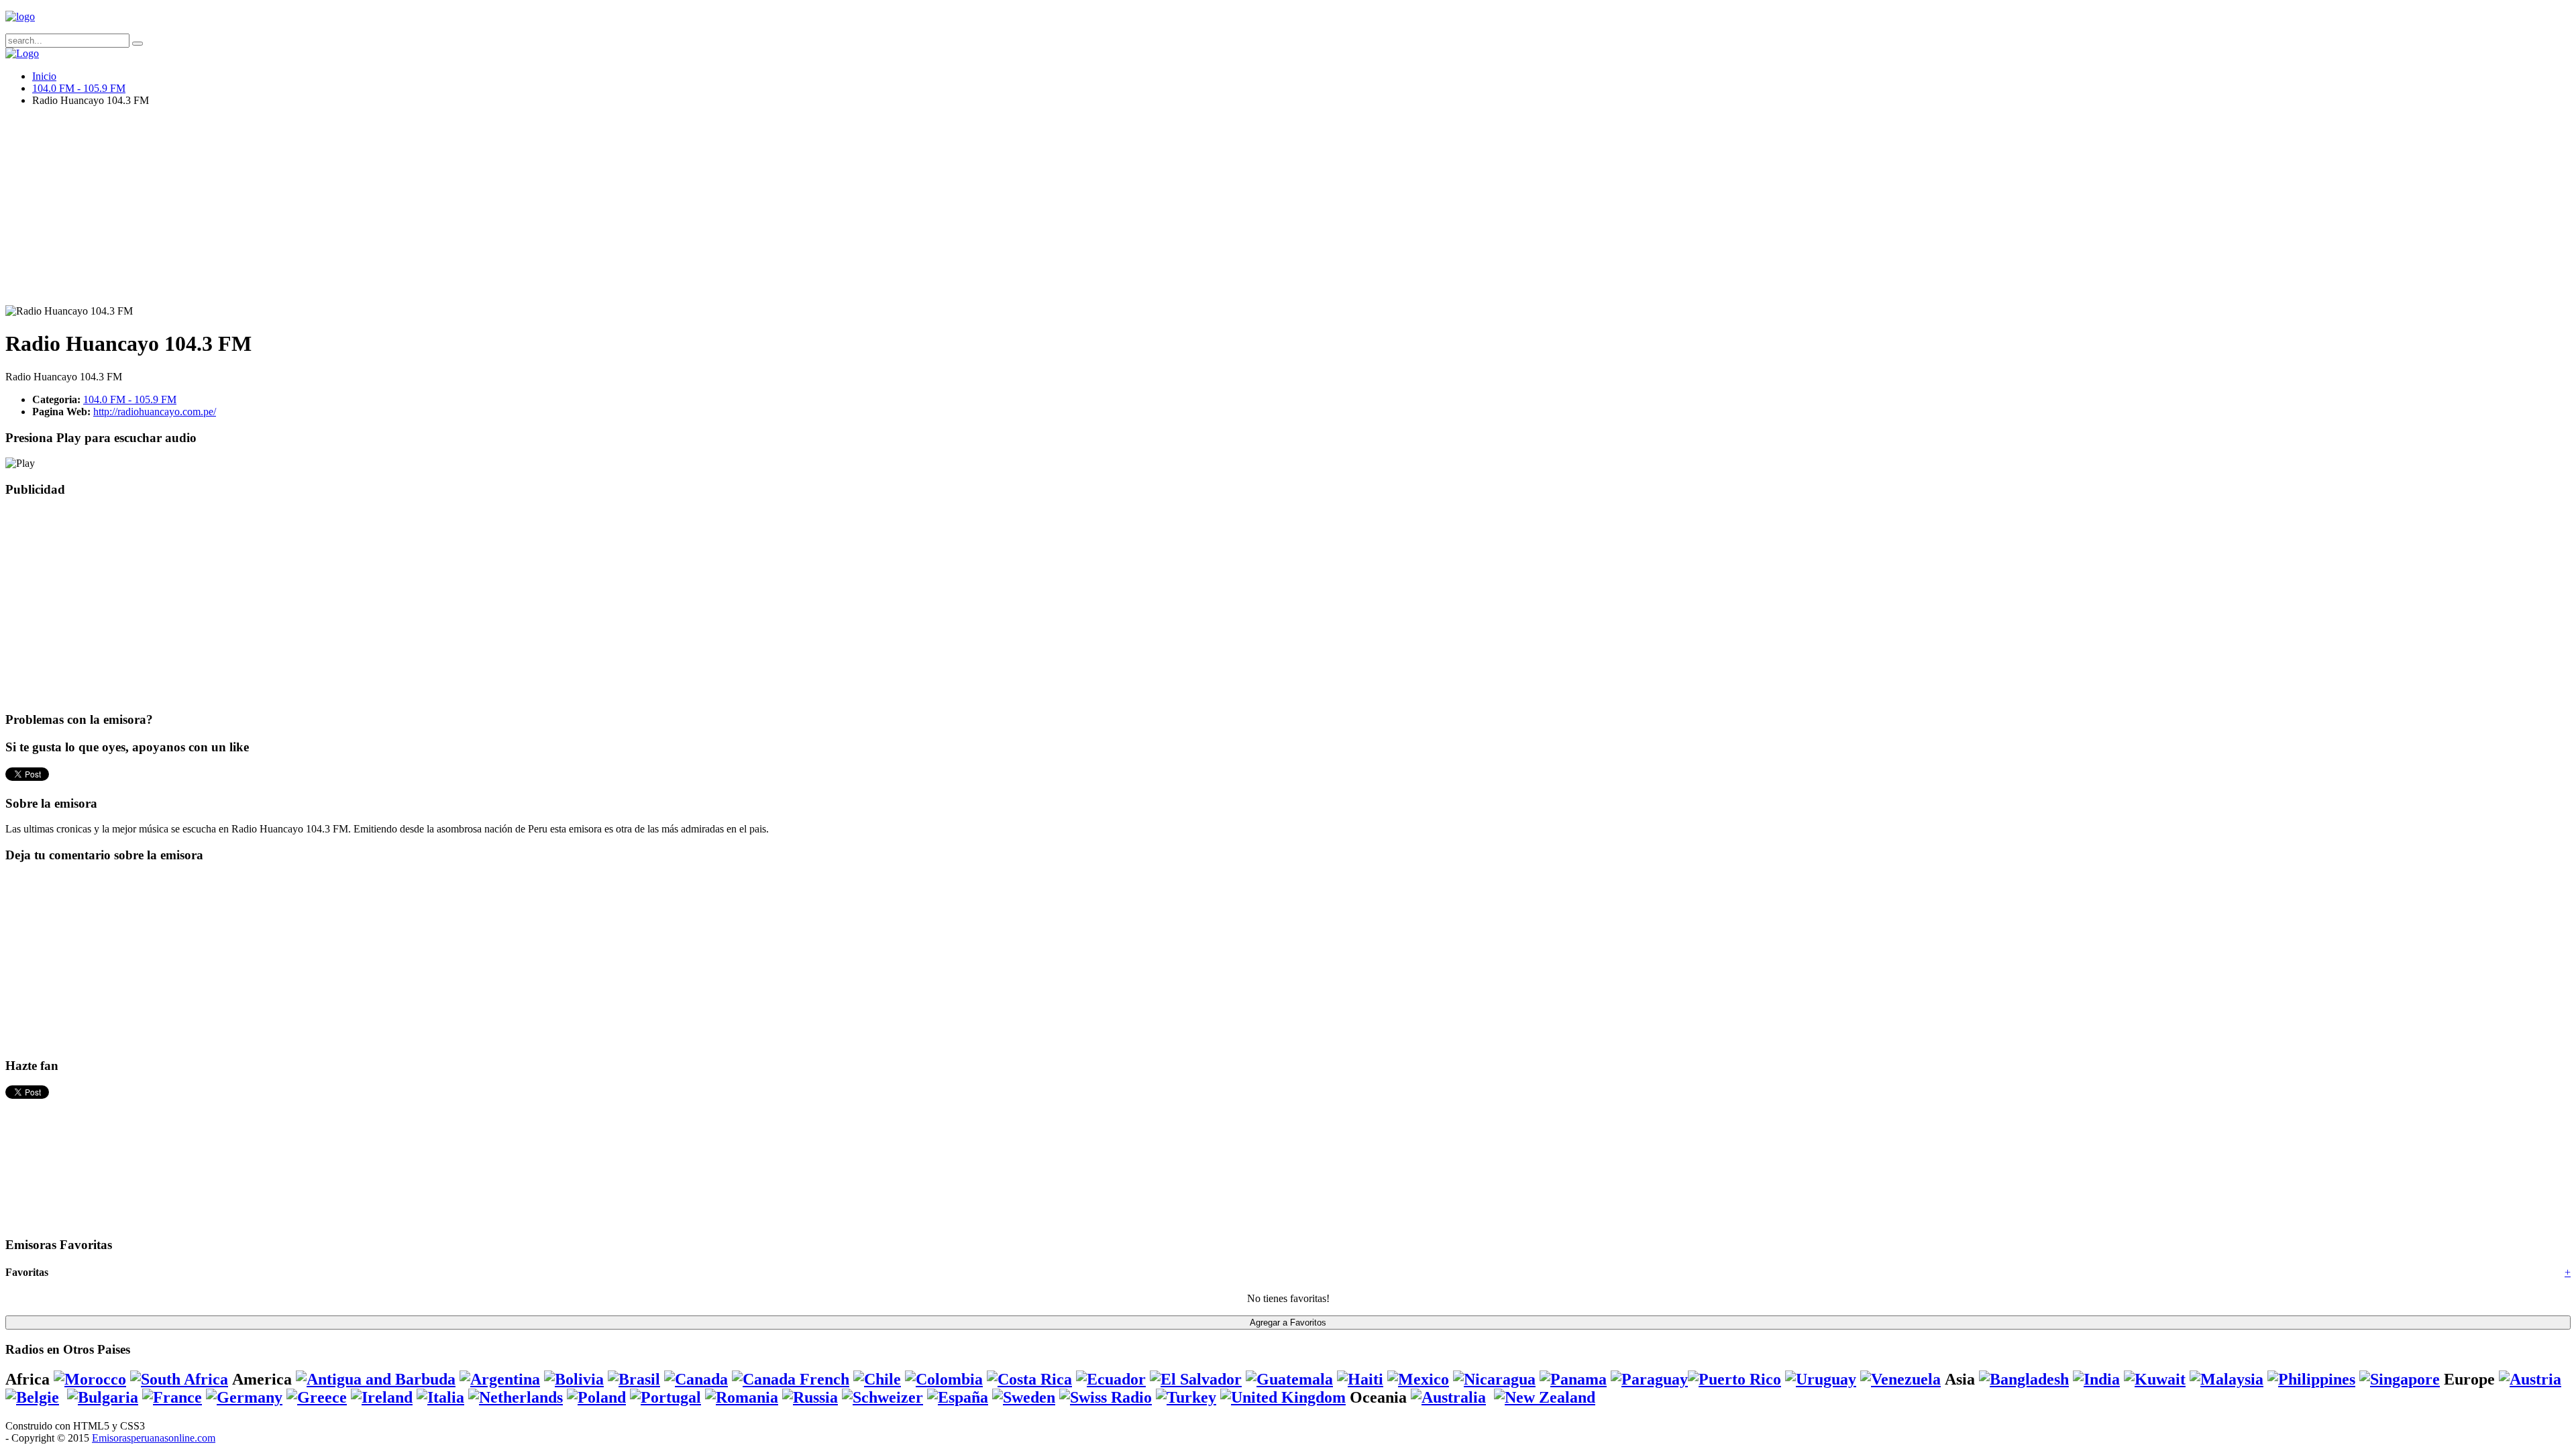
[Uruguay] (1821, 1379)
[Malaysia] (2226, 1379)
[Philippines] (2311, 1379)
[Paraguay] (1649, 1379)
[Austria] (2530, 1379)
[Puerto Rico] (1734, 1379)
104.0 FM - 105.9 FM (79, 88)
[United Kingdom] (1283, 1397)
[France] (172, 1397)
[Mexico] (1418, 1379)
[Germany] (244, 1397)
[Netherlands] (516, 1397)
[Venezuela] (1900, 1379)
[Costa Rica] (1029, 1379)
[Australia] (1448, 1397)
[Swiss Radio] (1106, 1397)
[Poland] (596, 1397)
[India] (2096, 1379)
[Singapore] (2400, 1379)
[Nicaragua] (1494, 1379)
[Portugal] (665, 1397)
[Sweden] (1024, 1397)
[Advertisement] (408, 211)
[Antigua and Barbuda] (376, 1379)
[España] (958, 1397)
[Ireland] (382, 1397)
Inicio (44, 76)
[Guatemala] (1289, 1379)
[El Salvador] (1196, 1379)
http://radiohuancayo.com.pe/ (155, 412)
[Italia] (440, 1397)
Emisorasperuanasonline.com (154, 1438)
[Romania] (742, 1397)
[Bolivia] (574, 1379)
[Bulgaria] (103, 1397)
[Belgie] (32, 1397)
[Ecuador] (1111, 1379)
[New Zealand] (1545, 1397)
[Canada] (696, 1379)
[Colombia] (944, 1379)
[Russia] (810, 1397)
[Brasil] (634, 1379)
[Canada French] (791, 1379)
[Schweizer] (882, 1397)
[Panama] (1573, 1379)
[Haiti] (1360, 1379)
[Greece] (317, 1397)
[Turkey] (1186, 1397)
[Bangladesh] (2024, 1379)
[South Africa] (179, 1379)
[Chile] (877, 1379)
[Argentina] (500, 1379)
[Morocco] (90, 1379)
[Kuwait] (2155, 1379)
